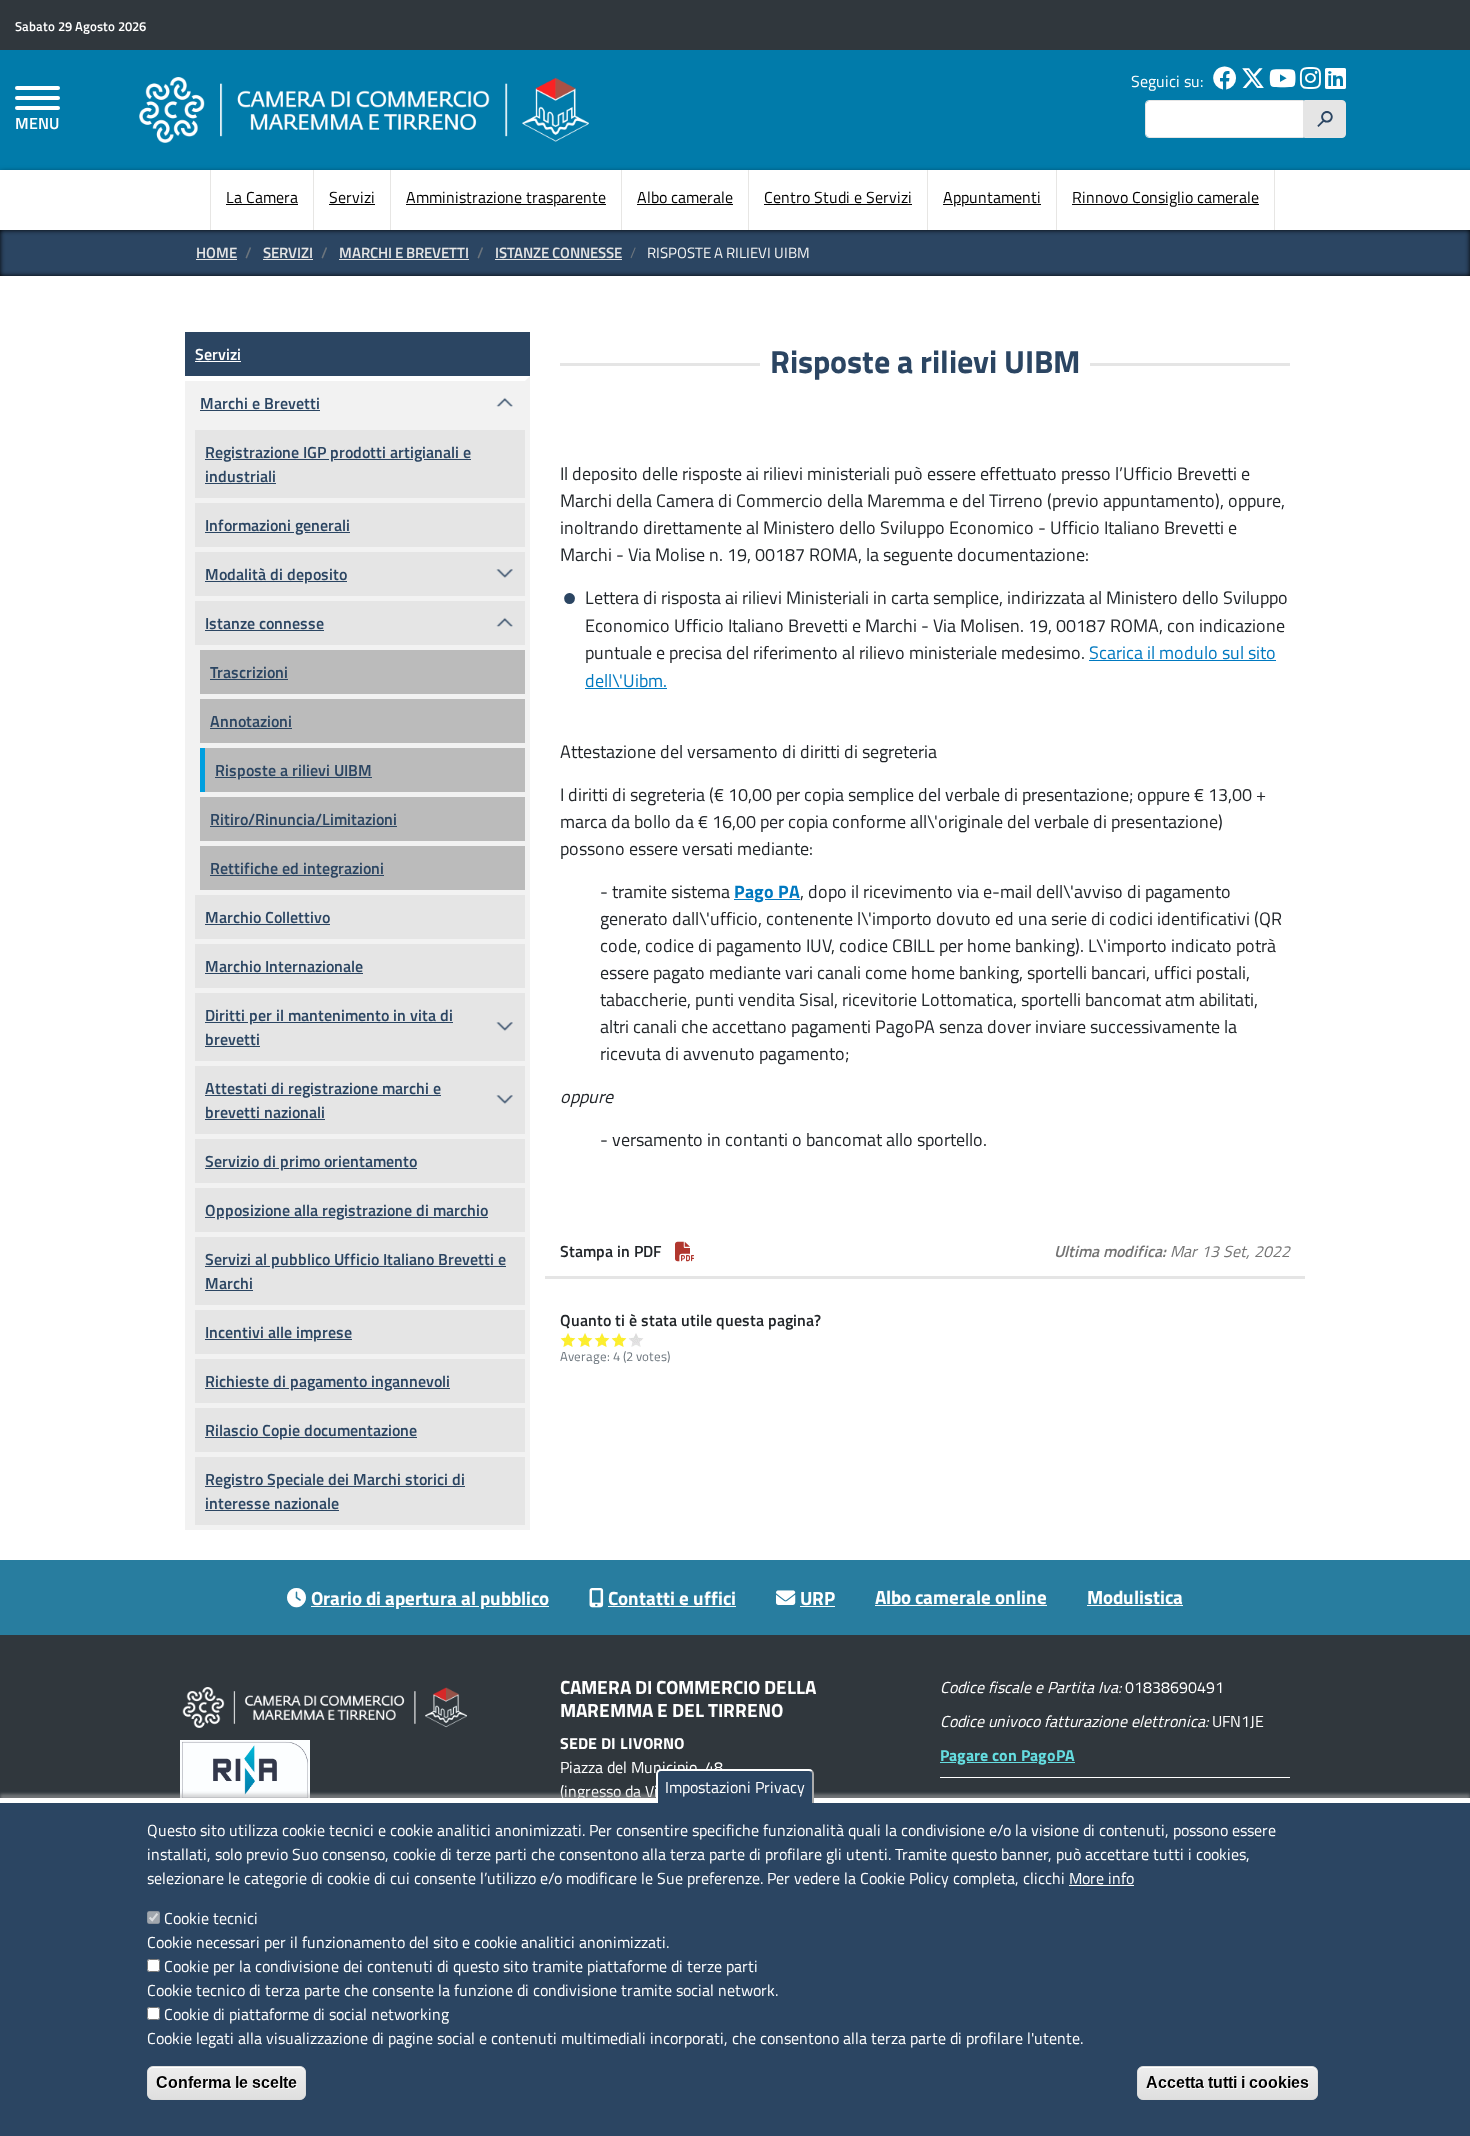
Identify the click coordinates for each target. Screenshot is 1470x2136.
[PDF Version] (685, 1251)
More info (1101, 1878)
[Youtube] (1282, 81)
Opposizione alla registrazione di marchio (346, 1210)
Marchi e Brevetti (404, 252)
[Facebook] (1225, 81)
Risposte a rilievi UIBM (293, 770)
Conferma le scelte (226, 2082)
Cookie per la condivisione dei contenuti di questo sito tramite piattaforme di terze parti (461, 1966)
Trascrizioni (249, 672)
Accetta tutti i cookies (1227, 2082)
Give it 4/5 (619, 1339)
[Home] (364, 109)
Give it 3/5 (602, 1339)
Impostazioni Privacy (735, 1787)
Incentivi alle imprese (278, 1332)
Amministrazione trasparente (506, 197)
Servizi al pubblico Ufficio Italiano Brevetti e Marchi (355, 1271)
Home (216, 252)
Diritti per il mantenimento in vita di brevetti (329, 1027)
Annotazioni (251, 721)
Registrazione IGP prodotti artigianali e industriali (338, 464)
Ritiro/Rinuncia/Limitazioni (303, 819)
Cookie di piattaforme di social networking (306, 2014)
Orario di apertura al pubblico (430, 1597)
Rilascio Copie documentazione (311, 1430)
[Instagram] (1310, 81)
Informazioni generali (277, 525)
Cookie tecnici (211, 1918)
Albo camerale (685, 197)
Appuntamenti (992, 197)
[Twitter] (1253, 81)
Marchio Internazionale (284, 966)
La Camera (262, 197)
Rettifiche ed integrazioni (297, 868)
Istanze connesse (558, 252)
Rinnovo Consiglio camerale (1165, 197)
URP (817, 1597)
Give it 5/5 (636, 1339)
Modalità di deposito (276, 574)
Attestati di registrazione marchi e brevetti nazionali (323, 1100)
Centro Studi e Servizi (838, 197)
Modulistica (1135, 1596)
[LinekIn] (1335, 81)
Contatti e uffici (672, 1597)
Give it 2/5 (585, 1339)
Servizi (352, 197)
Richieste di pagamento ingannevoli (327, 1381)
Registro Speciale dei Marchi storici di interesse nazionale (335, 1491)
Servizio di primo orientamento (311, 1161)
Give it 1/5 (568, 1339)
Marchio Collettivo (267, 917)
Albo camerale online (961, 1596)
